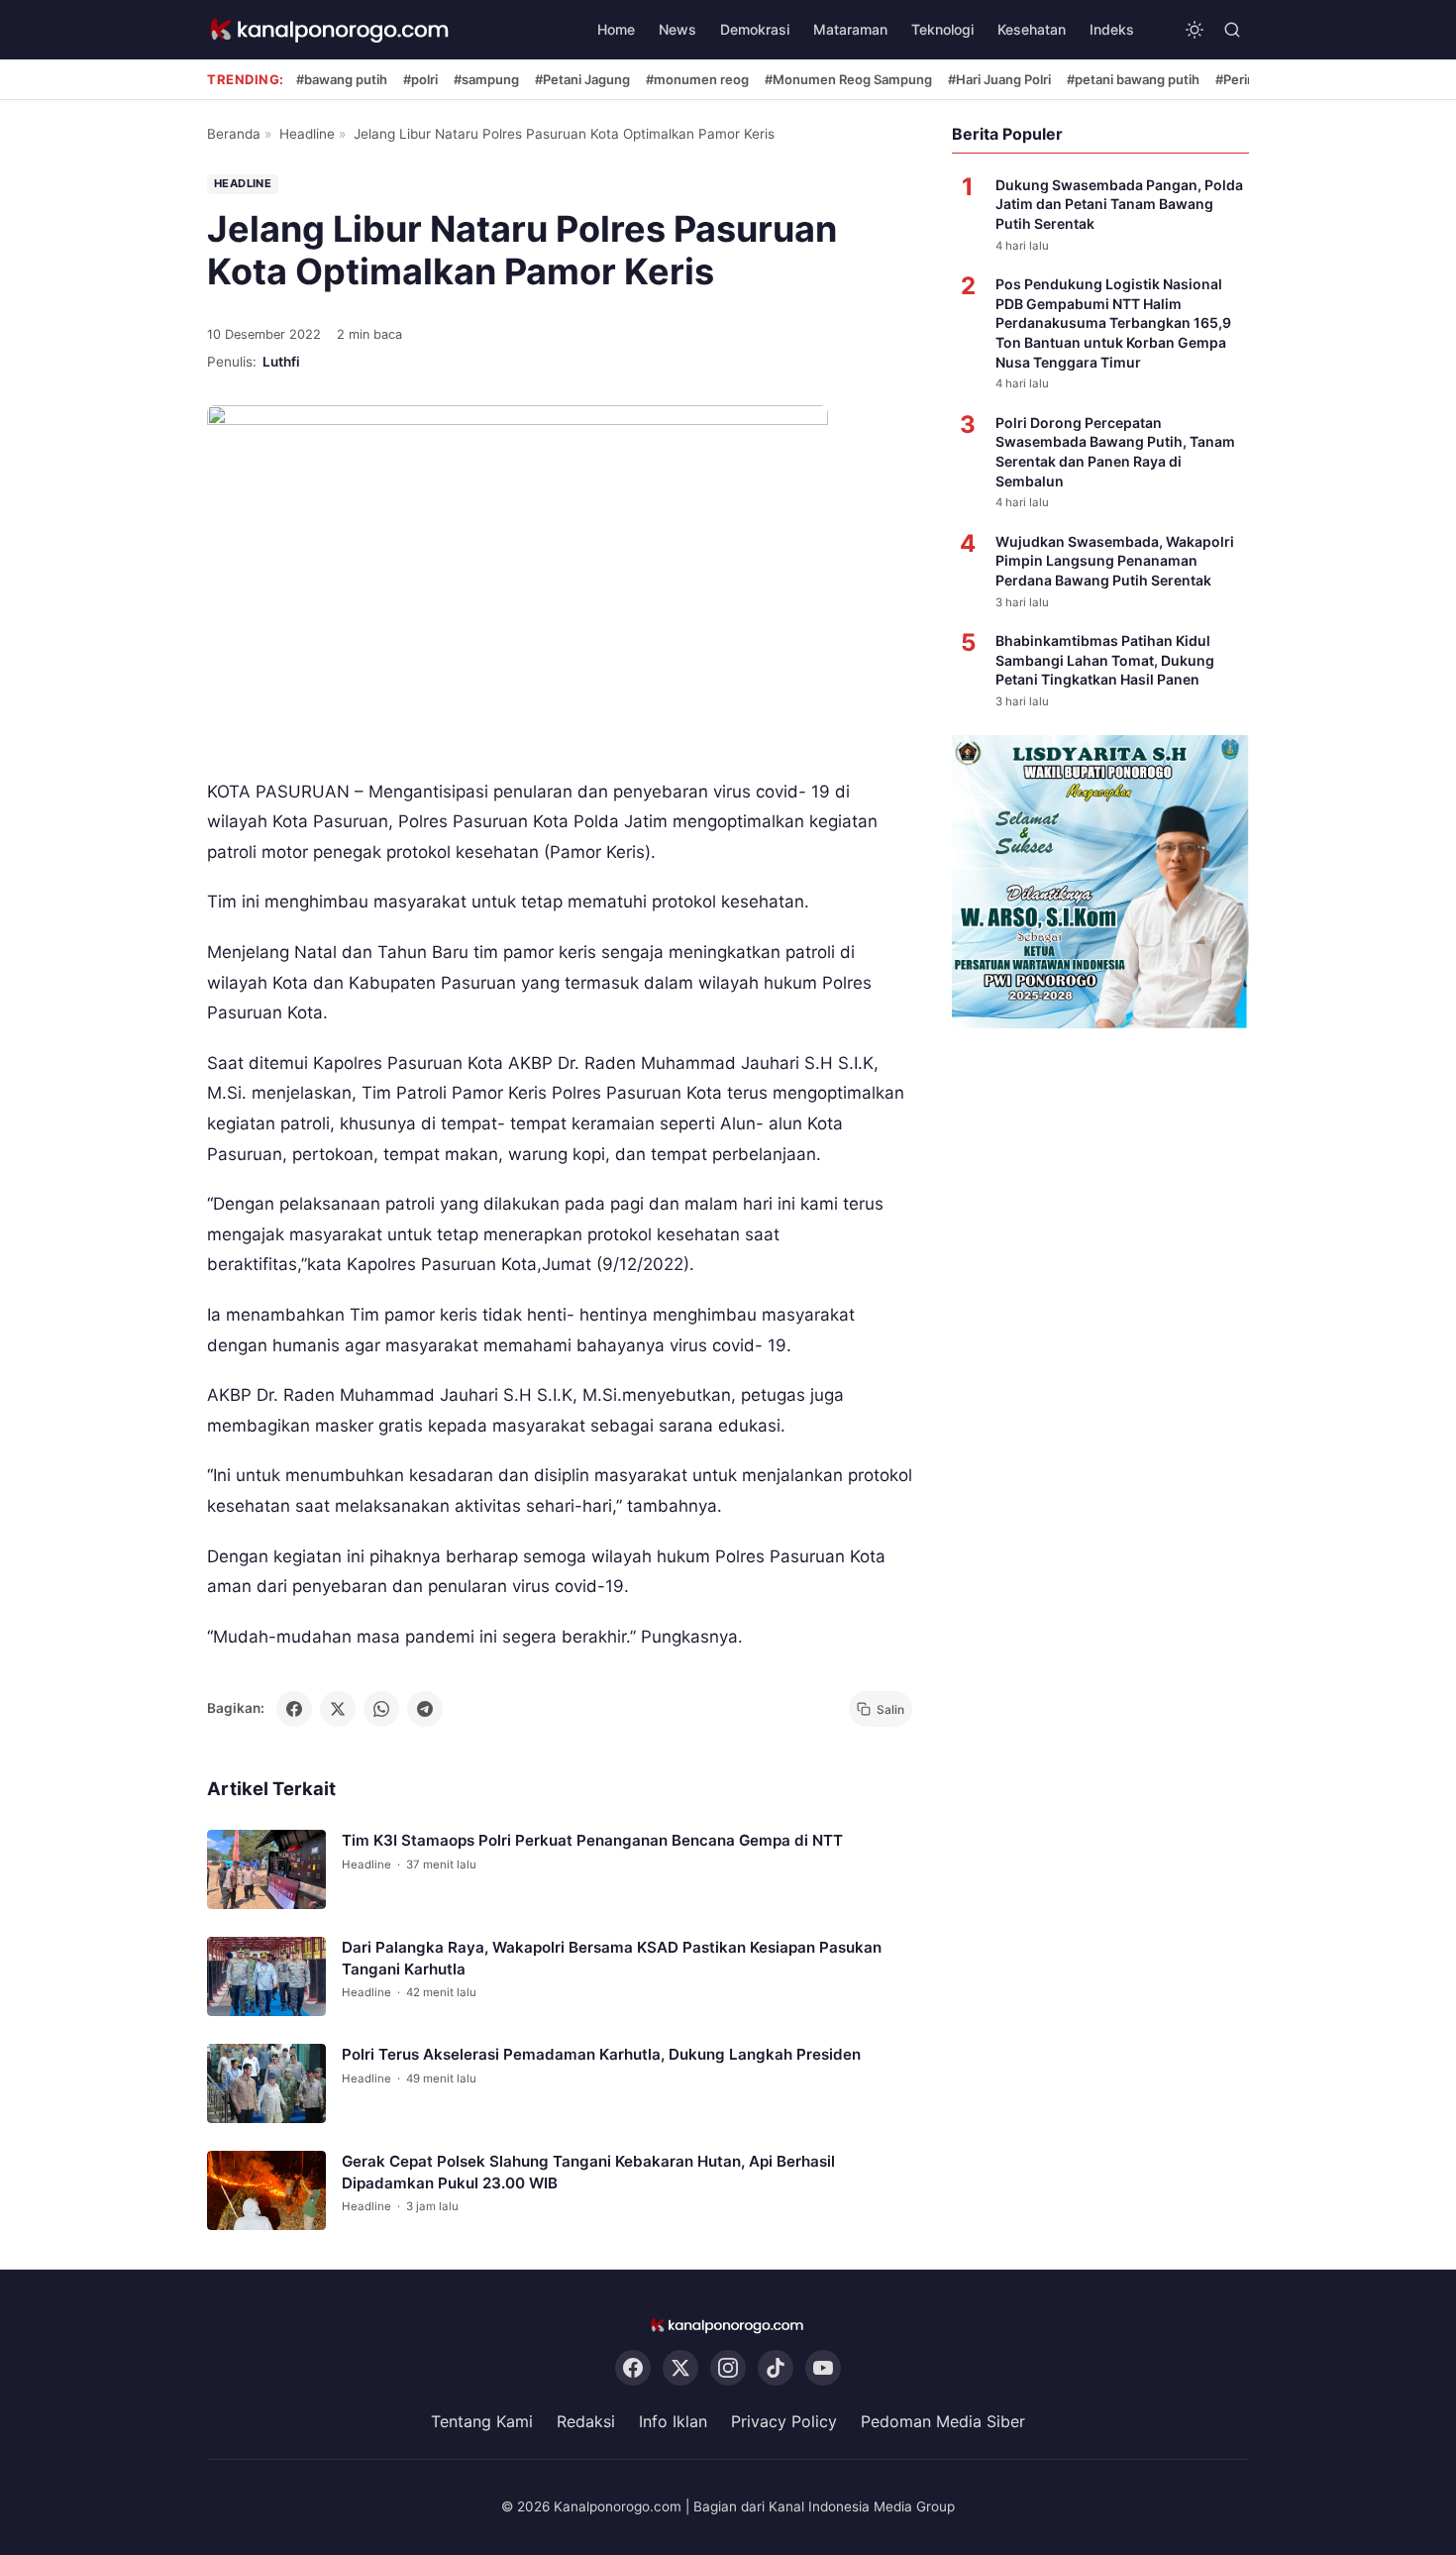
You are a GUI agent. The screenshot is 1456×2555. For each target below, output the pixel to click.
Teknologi (942, 29)
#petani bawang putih (1133, 79)
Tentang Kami (482, 2421)
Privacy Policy (784, 2421)
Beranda (234, 134)
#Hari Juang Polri (999, 79)
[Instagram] (728, 2368)
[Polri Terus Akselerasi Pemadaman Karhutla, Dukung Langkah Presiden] (266, 2084)
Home (616, 29)
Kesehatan (1032, 29)
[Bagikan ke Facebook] (294, 1709)
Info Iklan (673, 2421)
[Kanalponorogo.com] (331, 30)
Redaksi (586, 2421)
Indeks (1112, 29)
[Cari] (1232, 30)
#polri (420, 79)
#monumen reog (697, 79)
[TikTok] (776, 2368)
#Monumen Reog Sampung (848, 79)
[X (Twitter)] (680, 2368)
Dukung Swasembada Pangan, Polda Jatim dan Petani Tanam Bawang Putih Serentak (1119, 204)
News (677, 29)
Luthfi (281, 362)
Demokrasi (755, 29)
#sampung (486, 79)
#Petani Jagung (582, 79)
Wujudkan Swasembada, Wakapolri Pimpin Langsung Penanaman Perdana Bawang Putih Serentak (1115, 561)
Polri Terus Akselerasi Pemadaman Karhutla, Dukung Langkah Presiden (601, 2055)
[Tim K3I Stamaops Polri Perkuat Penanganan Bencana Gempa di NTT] (266, 1870)
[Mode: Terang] (1195, 30)
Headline (307, 134)
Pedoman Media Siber (943, 2421)
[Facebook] (633, 2368)
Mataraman (850, 29)
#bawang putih (342, 79)
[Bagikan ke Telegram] (425, 1709)
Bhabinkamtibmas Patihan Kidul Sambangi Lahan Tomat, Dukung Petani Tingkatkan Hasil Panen (1105, 660)
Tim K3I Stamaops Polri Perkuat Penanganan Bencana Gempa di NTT (592, 1841)
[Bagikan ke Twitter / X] (338, 1709)
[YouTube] (823, 2368)
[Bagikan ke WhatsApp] (381, 1709)
